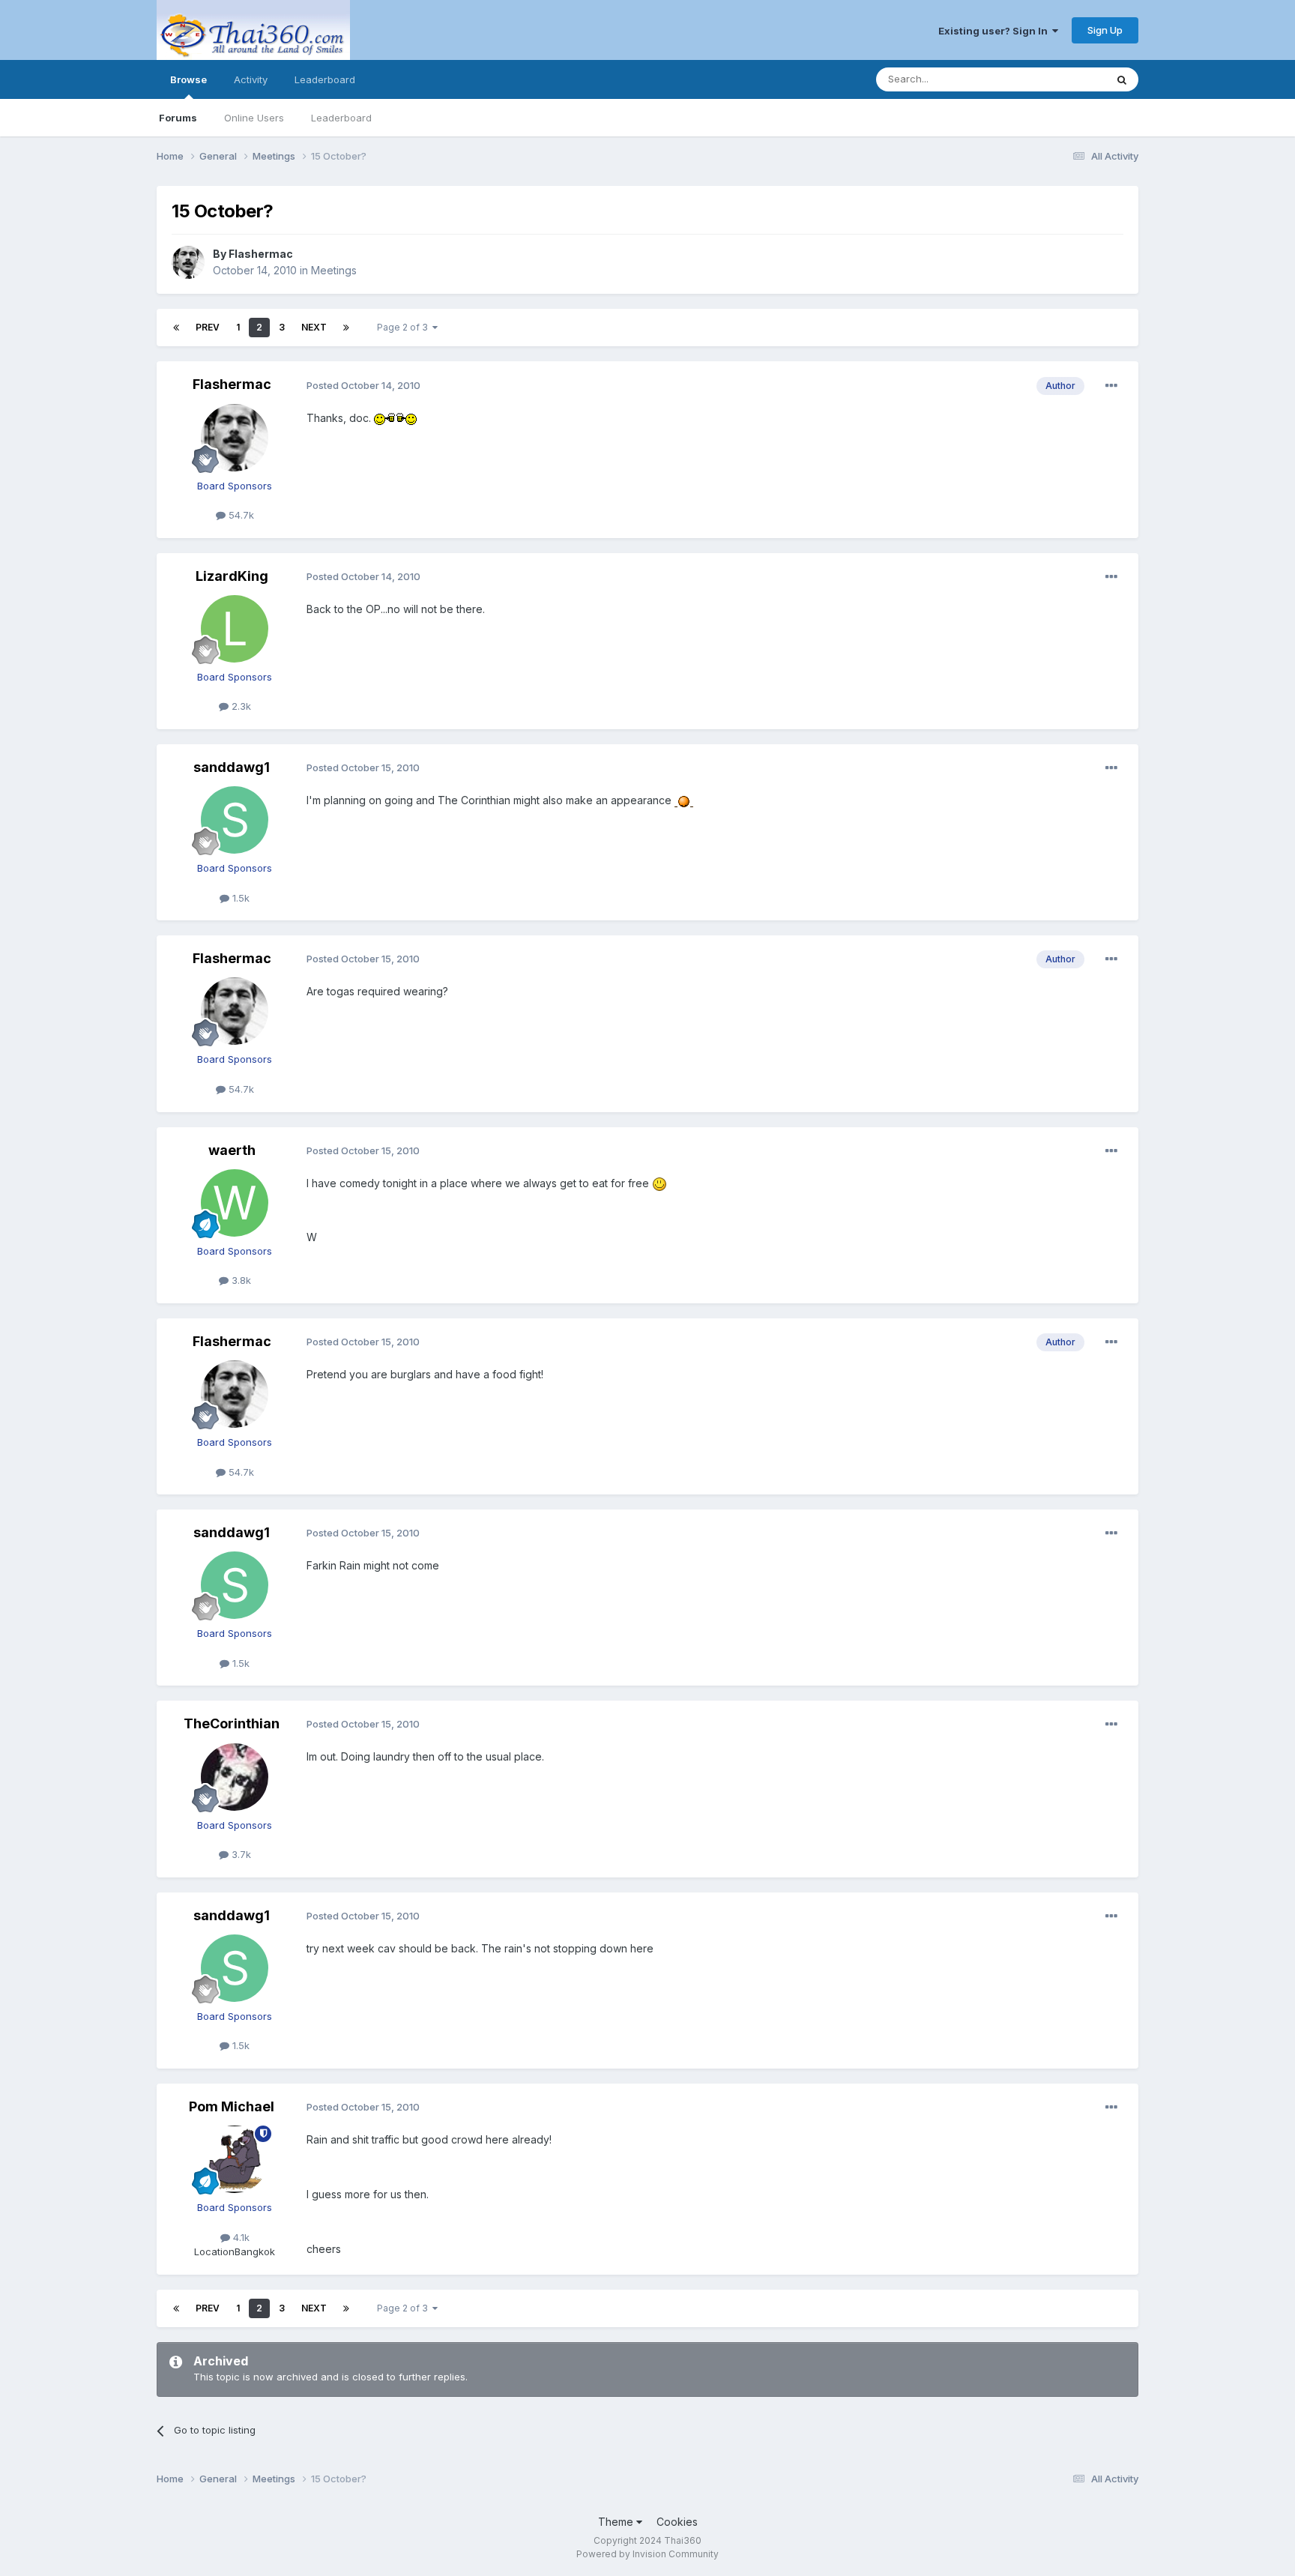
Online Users (254, 118)
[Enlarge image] (395, 418)
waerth (232, 1150)
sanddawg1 (232, 767)
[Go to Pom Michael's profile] (235, 2159)
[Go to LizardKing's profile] (235, 629)
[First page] (176, 328)
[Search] (1122, 79)
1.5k (239, 898)
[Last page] (346, 328)
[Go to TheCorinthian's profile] (235, 1777)
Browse (188, 79)
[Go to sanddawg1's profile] (235, 820)
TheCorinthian (232, 1723)
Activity (251, 79)
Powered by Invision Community (647, 2554)
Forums (178, 118)
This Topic (1062, 79)
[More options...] (1111, 386)
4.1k (240, 2237)
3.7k (240, 1854)
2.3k (240, 706)
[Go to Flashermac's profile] (188, 262)
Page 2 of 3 (405, 327)
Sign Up (1105, 30)
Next (314, 327)
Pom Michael (232, 2106)
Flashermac (261, 254)
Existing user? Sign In (995, 31)
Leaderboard (341, 118)
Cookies (677, 2522)
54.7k (240, 515)
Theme (617, 2522)
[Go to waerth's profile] (235, 1203)
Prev (208, 327)
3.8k (240, 1280)
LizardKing (232, 576)
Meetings (334, 270)
